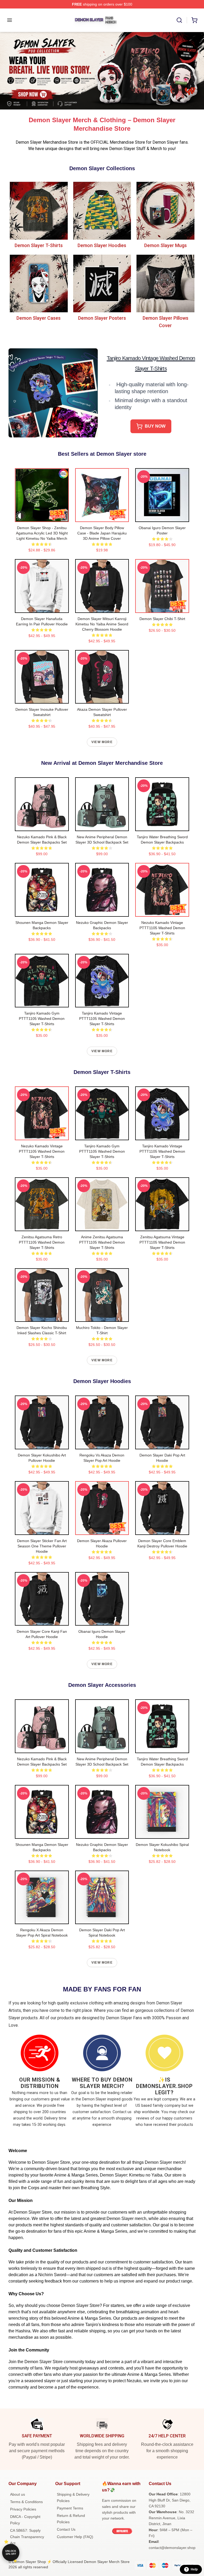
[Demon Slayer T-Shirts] (39, 211)
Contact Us (66, 2529)
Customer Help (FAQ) (75, 2537)
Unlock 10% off (11, 2553)
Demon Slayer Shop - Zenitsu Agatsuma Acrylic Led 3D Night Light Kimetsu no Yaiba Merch (42, 533)
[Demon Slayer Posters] (102, 284)
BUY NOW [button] (155, 426)
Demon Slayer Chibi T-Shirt (162, 619)
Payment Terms (70, 2508)
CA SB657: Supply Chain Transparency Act (27, 2537)
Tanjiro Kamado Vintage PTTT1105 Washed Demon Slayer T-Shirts (102, 1019)
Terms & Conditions (26, 2502)
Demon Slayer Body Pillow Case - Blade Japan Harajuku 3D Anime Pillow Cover (102, 533)
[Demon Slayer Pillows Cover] (165, 284)
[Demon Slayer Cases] (39, 284)
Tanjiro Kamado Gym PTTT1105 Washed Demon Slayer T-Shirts (42, 1019)
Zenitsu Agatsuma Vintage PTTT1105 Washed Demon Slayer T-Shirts (162, 1242)
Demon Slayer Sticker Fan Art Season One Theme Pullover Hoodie (42, 1546)
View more (102, 742)
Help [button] (194, 2569)
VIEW (42, 517)
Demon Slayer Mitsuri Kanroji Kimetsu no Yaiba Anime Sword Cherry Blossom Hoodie (102, 624)
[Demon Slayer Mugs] (165, 211)
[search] (179, 20)
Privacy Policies (23, 2509)
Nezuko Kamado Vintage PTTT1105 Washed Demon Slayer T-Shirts (162, 928)
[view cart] (194, 20)
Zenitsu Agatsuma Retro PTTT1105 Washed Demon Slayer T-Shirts (42, 1242)
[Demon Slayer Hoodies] (102, 211)
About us (18, 2494)
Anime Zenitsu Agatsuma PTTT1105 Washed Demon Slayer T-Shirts (102, 1242)
